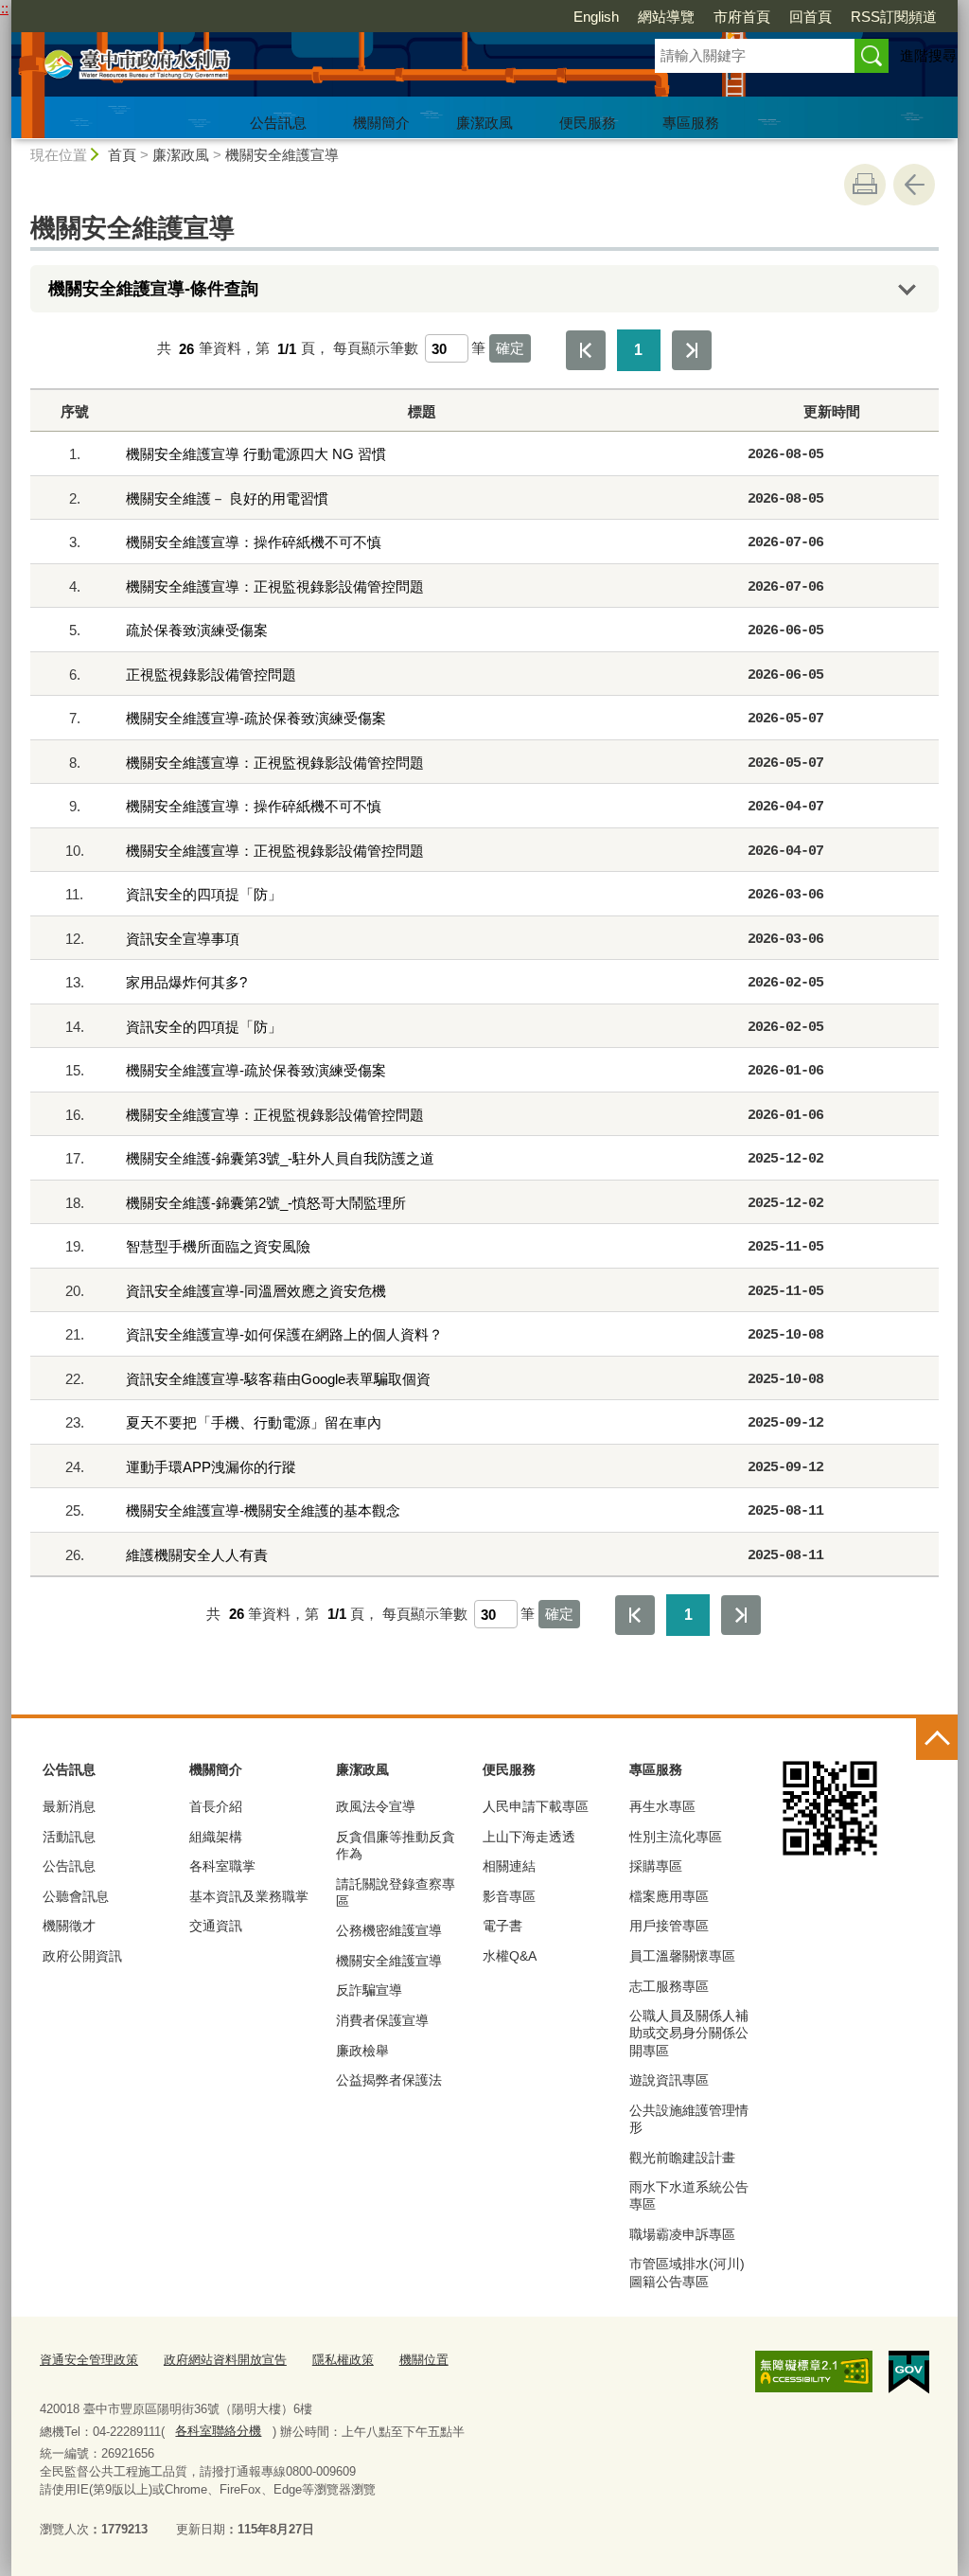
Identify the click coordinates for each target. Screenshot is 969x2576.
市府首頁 (742, 17)
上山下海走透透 (529, 1837)
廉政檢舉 (362, 2051)
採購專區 (656, 1866)
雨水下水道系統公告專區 (689, 2195)
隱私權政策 (343, 2360)
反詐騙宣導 (369, 1990)
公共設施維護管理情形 (689, 2119)
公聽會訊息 (76, 1896)
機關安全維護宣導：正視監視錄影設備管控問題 (275, 586)
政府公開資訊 (82, 1956)
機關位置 (424, 2360)
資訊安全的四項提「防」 (204, 894)
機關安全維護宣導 (282, 155)
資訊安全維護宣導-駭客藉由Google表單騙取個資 (278, 1379)
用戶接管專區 (669, 1926)
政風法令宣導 (376, 1806)
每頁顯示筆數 (376, 349)
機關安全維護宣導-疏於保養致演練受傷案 (256, 718)
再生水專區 (662, 1806)
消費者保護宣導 (382, 2020)
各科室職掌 (222, 1866)
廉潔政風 (484, 123)
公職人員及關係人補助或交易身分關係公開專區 (689, 2033)
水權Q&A (510, 1956)
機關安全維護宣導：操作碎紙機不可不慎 (254, 542)
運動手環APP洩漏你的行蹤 (211, 1467)
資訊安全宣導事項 (183, 939)
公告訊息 (278, 123)
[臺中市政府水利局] (310, 69)
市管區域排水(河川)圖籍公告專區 (687, 2272)
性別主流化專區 (676, 1837)
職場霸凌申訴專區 (682, 2234)
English (596, 17)
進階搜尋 (928, 55)
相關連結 (509, 1866)
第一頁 (586, 350)
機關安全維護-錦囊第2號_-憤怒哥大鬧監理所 (266, 1203)
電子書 (502, 1926)
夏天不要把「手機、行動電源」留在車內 (254, 1422)
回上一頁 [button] (914, 185)
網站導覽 (666, 17)
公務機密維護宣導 (389, 1930)
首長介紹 (216, 1806)
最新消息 (69, 1806)
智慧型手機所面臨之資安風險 (218, 1246)
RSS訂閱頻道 (894, 17)
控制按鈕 (937, 1739)
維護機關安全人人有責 (197, 1555)
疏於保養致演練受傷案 (197, 630)
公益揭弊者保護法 (389, 2080)
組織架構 (216, 1837)
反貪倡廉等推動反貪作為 (396, 1845)
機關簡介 (381, 123)
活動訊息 (69, 1837)
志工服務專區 (669, 1986)
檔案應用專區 (669, 1896)
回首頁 (810, 17)
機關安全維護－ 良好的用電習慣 (227, 498)
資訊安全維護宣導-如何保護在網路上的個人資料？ (284, 1334)
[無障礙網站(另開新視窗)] (814, 2372)
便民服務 (588, 123)
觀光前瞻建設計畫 (682, 2158)
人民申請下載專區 (536, 1806)
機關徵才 (69, 1926)
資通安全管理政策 (89, 2360)
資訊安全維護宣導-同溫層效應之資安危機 (256, 1291)
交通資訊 (216, 1926)
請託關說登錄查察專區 (396, 1892)
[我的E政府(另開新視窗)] (909, 2372)
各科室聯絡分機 (218, 2431)
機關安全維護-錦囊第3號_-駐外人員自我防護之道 (280, 1158)
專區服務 (691, 123)
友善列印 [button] (865, 185)
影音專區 (509, 1896)
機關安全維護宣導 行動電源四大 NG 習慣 (256, 454)
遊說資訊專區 (669, 2080)
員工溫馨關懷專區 (682, 1956)
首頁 (122, 155)
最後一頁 (692, 350)
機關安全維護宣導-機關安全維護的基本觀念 (263, 1510)
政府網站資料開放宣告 (225, 2360)
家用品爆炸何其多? (186, 982)
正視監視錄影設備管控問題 (211, 675)
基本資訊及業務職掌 (249, 1896)
